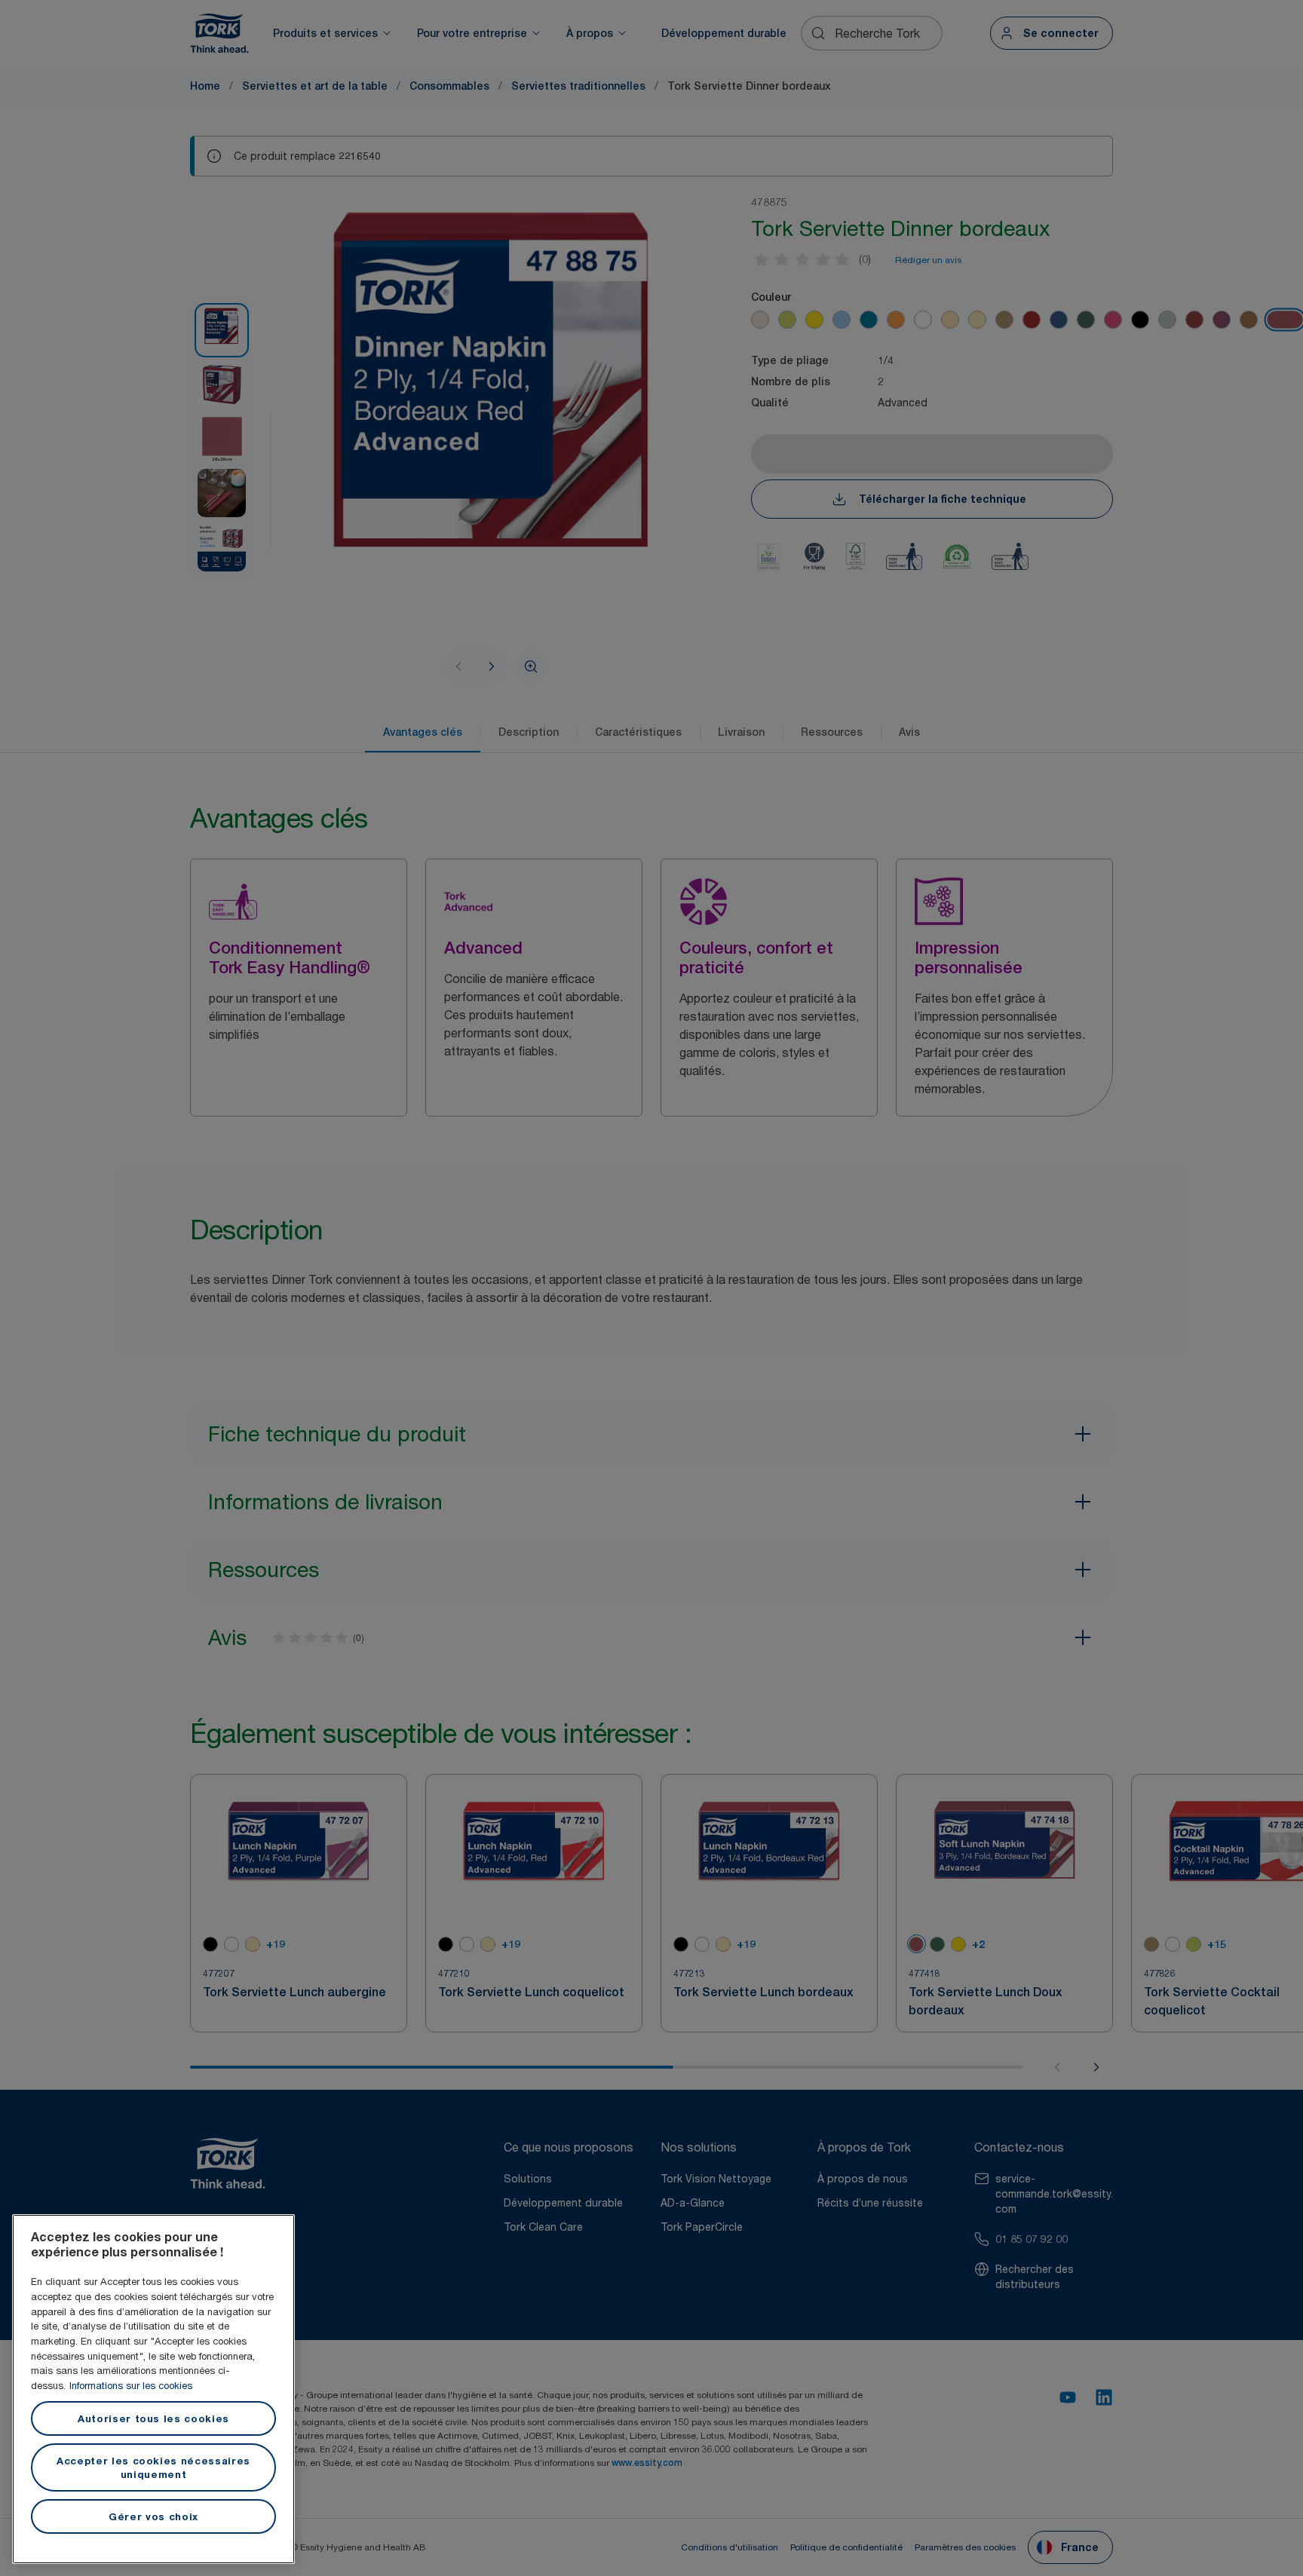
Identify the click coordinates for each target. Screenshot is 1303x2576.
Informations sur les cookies (131, 2385)
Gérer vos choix (153, 2516)
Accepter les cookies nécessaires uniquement (153, 2467)
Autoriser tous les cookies (153, 2418)
